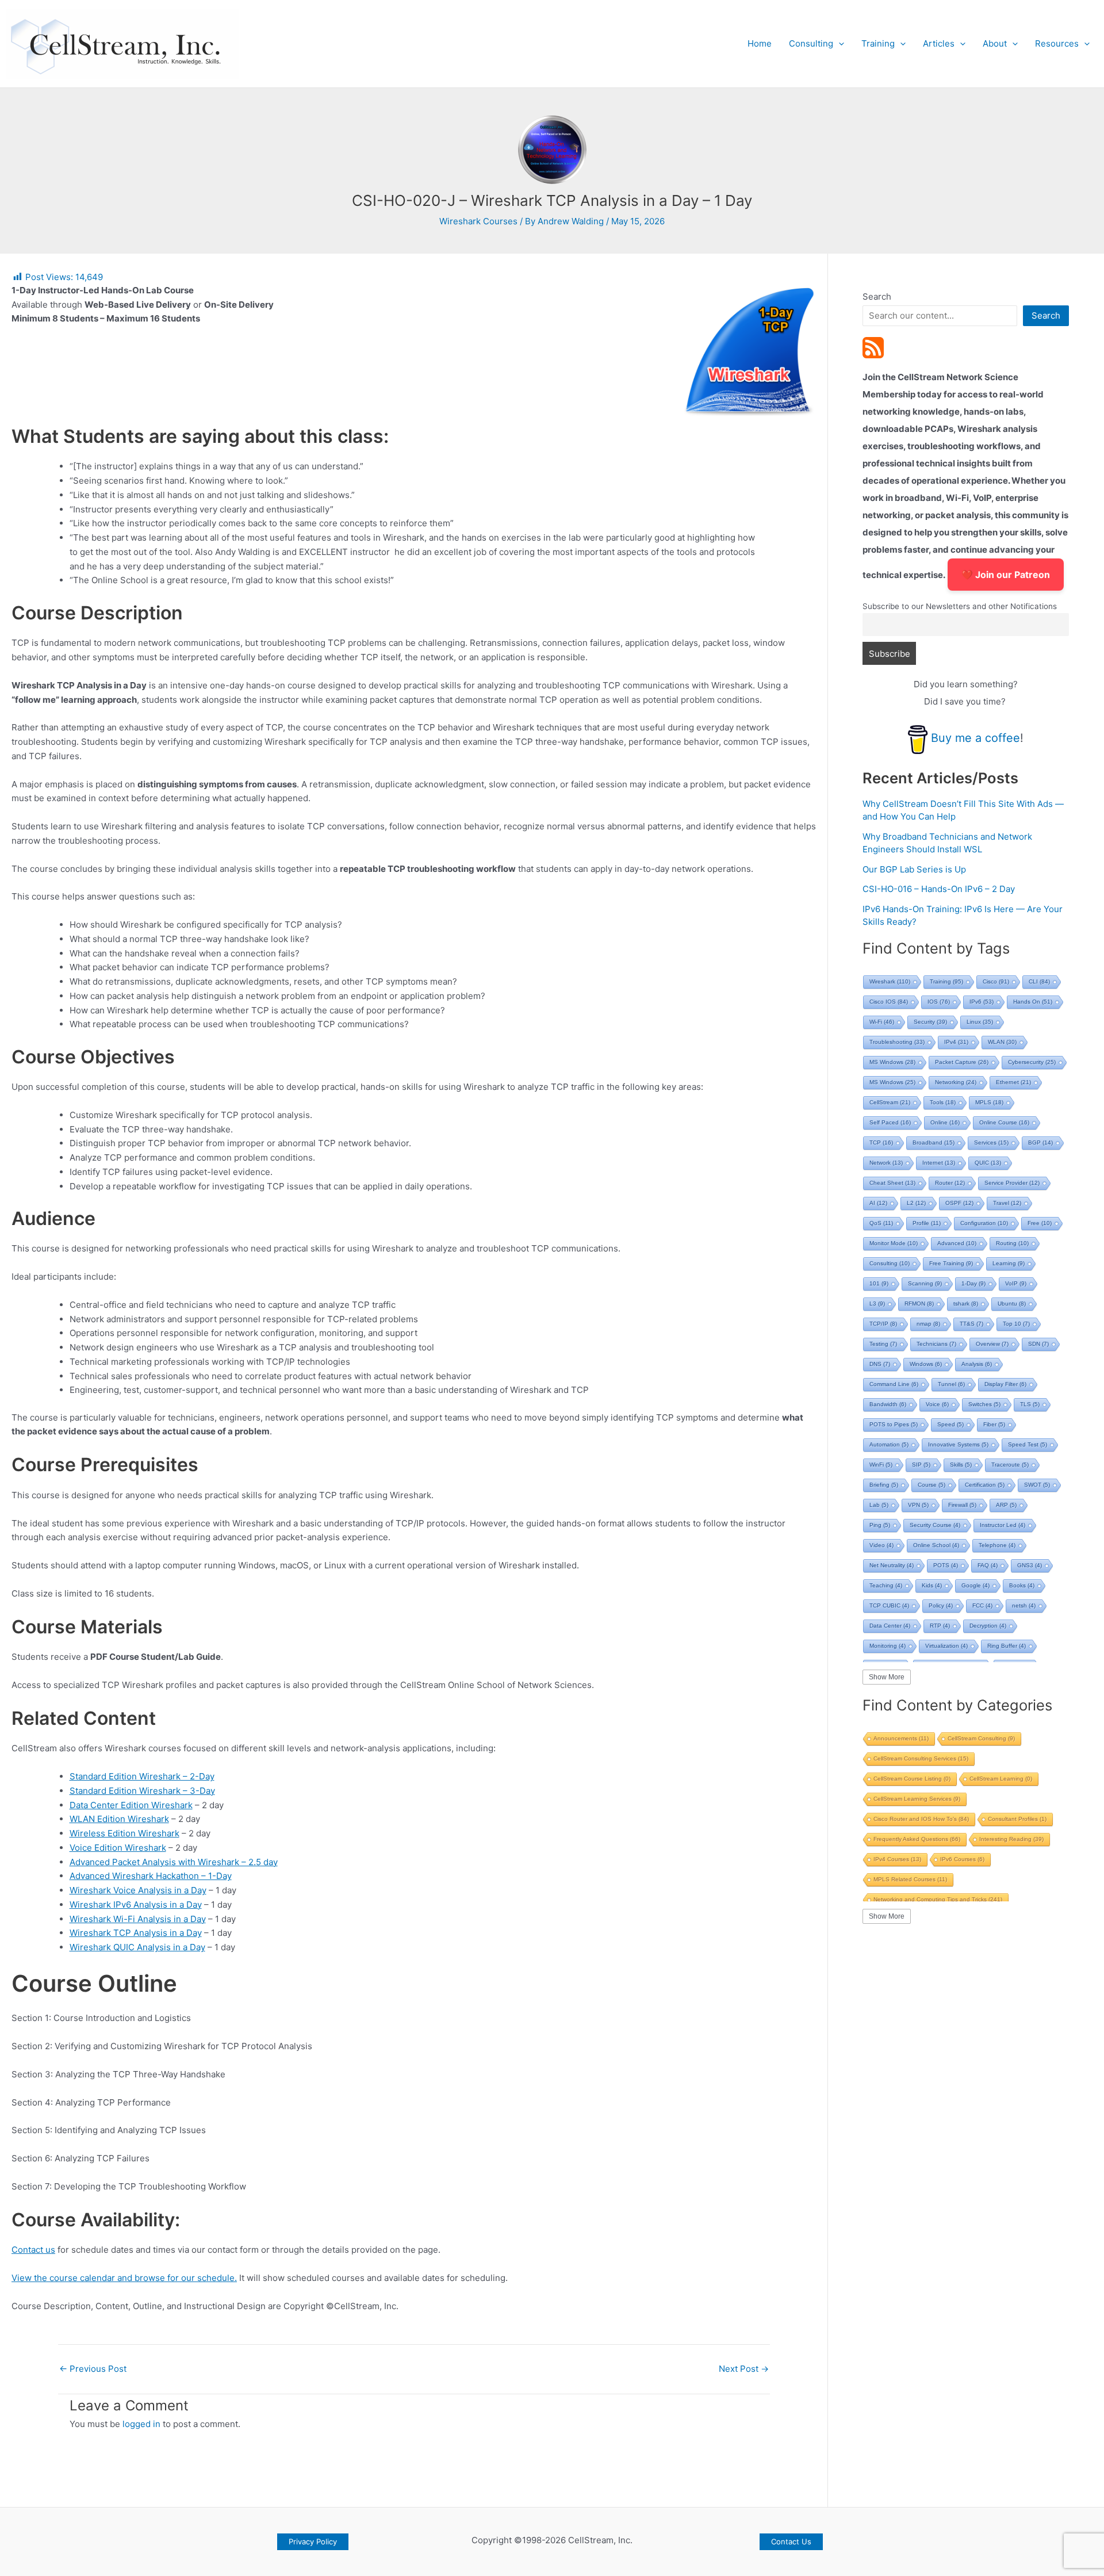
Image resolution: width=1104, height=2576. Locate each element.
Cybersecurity (1032, 1062)
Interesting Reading (1011, 1839)
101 (879, 1283)
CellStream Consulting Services (921, 1758)
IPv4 (956, 1042)
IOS (939, 1002)
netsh (1024, 1605)
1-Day (973, 1283)
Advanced (957, 1243)
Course (931, 1485)
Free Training (951, 1263)
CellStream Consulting (981, 1738)
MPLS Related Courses (910, 1879)
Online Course (1004, 1122)
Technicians (936, 1344)
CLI (1039, 981)
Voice (937, 1404)
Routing (1012, 1243)
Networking (956, 1082)
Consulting (811, 43)
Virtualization (946, 1646)
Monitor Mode (894, 1243)
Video (881, 1545)
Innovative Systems (958, 1444)
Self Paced (890, 1122)
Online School (936, 1545)
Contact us (33, 2250)
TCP (881, 1142)
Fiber (994, 1424)
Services (991, 1142)
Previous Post (93, 2369)
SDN (1038, 1344)
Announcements (901, 1738)
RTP (940, 1626)
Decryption (988, 1626)
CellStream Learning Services (917, 1799)
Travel (1007, 1203)
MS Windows (892, 1062)
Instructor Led (1003, 1525)
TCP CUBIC (889, 1605)
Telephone (997, 1545)
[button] (839, 44)
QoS (881, 1223)
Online (945, 1122)
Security (930, 1022)
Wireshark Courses (478, 221)
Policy (941, 1605)
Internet (939, 1163)
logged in (141, 2424)
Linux (980, 1022)
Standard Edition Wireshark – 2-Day (142, 1776)
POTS (946, 1565)
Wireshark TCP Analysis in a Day (136, 1933)
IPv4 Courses (897, 1859)
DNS (880, 1364)
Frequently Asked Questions (917, 1839)
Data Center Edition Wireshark (131, 1805)
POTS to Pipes (894, 1424)
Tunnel (951, 1384)
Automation (889, 1444)
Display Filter (1005, 1384)
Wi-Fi (882, 1022)
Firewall (962, 1505)
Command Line (894, 1384)
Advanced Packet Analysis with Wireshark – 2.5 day (174, 1862)
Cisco (996, 981)
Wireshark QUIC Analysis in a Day (137, 1947)
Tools (943, 1102)
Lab (879, 1505)
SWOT (1037, 1485)
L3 (877, 1304)
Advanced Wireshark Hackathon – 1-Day (151, 1876)
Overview (992, 1344)
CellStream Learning (1001, 1779)
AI (878, 1203)
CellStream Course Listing (912, 1779)
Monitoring (888, 1646)
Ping (880, 1525)
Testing (883, 1344)
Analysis (977, 1364)
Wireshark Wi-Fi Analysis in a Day (138, 1919)
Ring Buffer (1007, 1646)
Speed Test (1028, 1444)
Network (886, 1163)
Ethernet (1013, 1082)
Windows (926, 1364)
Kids (932, 1585)
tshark (966, 1304)
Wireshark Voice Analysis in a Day (138, 1890)
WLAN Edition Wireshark (119, 1819)
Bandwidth (888, 1404)
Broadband (934, 1142)
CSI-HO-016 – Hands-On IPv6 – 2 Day (939, 889)
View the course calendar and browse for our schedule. (124, 2278)
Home (760, 43)
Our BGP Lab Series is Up (914, 869)
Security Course (935, 1525)
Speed (950, 1424)
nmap (928, 1324)
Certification (985, 1485)
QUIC (988, 1163)
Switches (984, 1404)
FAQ (988, 1565)
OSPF (959, 1203)
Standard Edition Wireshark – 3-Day (142, 1791)
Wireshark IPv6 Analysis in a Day (136, 1905)
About (995, 43)
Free (1040, 1223)
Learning (1009, 1263)
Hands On (1033, 1002)
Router (950, 1183)
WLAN (1002, 1042)
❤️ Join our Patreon (1006, 575)
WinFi (881, 1465)
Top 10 (1016, 1324)
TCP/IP (883, 1324)
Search (877, 296)
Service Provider (1012, 1183)
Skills (961, 1465)
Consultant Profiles (1017, 1819)
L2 (916, 1203)
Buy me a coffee (975, 738)
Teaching (886, 1585)
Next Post (744, 2369)
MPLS (989, 1102)
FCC (982, 1605)
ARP (1006, 1505)
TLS (1030, 1404)
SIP (921, 1465)
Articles (939, 43)
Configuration (984, 1223)
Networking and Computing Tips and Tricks (938, 1899)
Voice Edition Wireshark (118, 1848)
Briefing (884, 1485)
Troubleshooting (897, 1042)
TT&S (971, 1324)
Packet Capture (962, 1062)
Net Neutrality (892, 1565)
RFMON (919, 1304)
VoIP (1016, 1283)
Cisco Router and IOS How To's (921, 1819)
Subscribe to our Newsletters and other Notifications (960, 606)
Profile (927, 1223)
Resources (1057, 43)
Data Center (890, 1626)
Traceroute (1010, 1465)
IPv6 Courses (962, 1859)
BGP (1040, 1142)
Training (878, 43)
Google (975, 1585)
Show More (887, 1677)
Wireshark (890, 981)
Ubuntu (1012, 1304)
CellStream (890, 1102)
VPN (918, 1505)
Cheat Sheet (892, 1183)
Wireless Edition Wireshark (124, 1833)
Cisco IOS (889, 1002)
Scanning (925, 1283)
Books (1022, 1585)
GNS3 (1030, 1565)
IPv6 (982, 1002)
